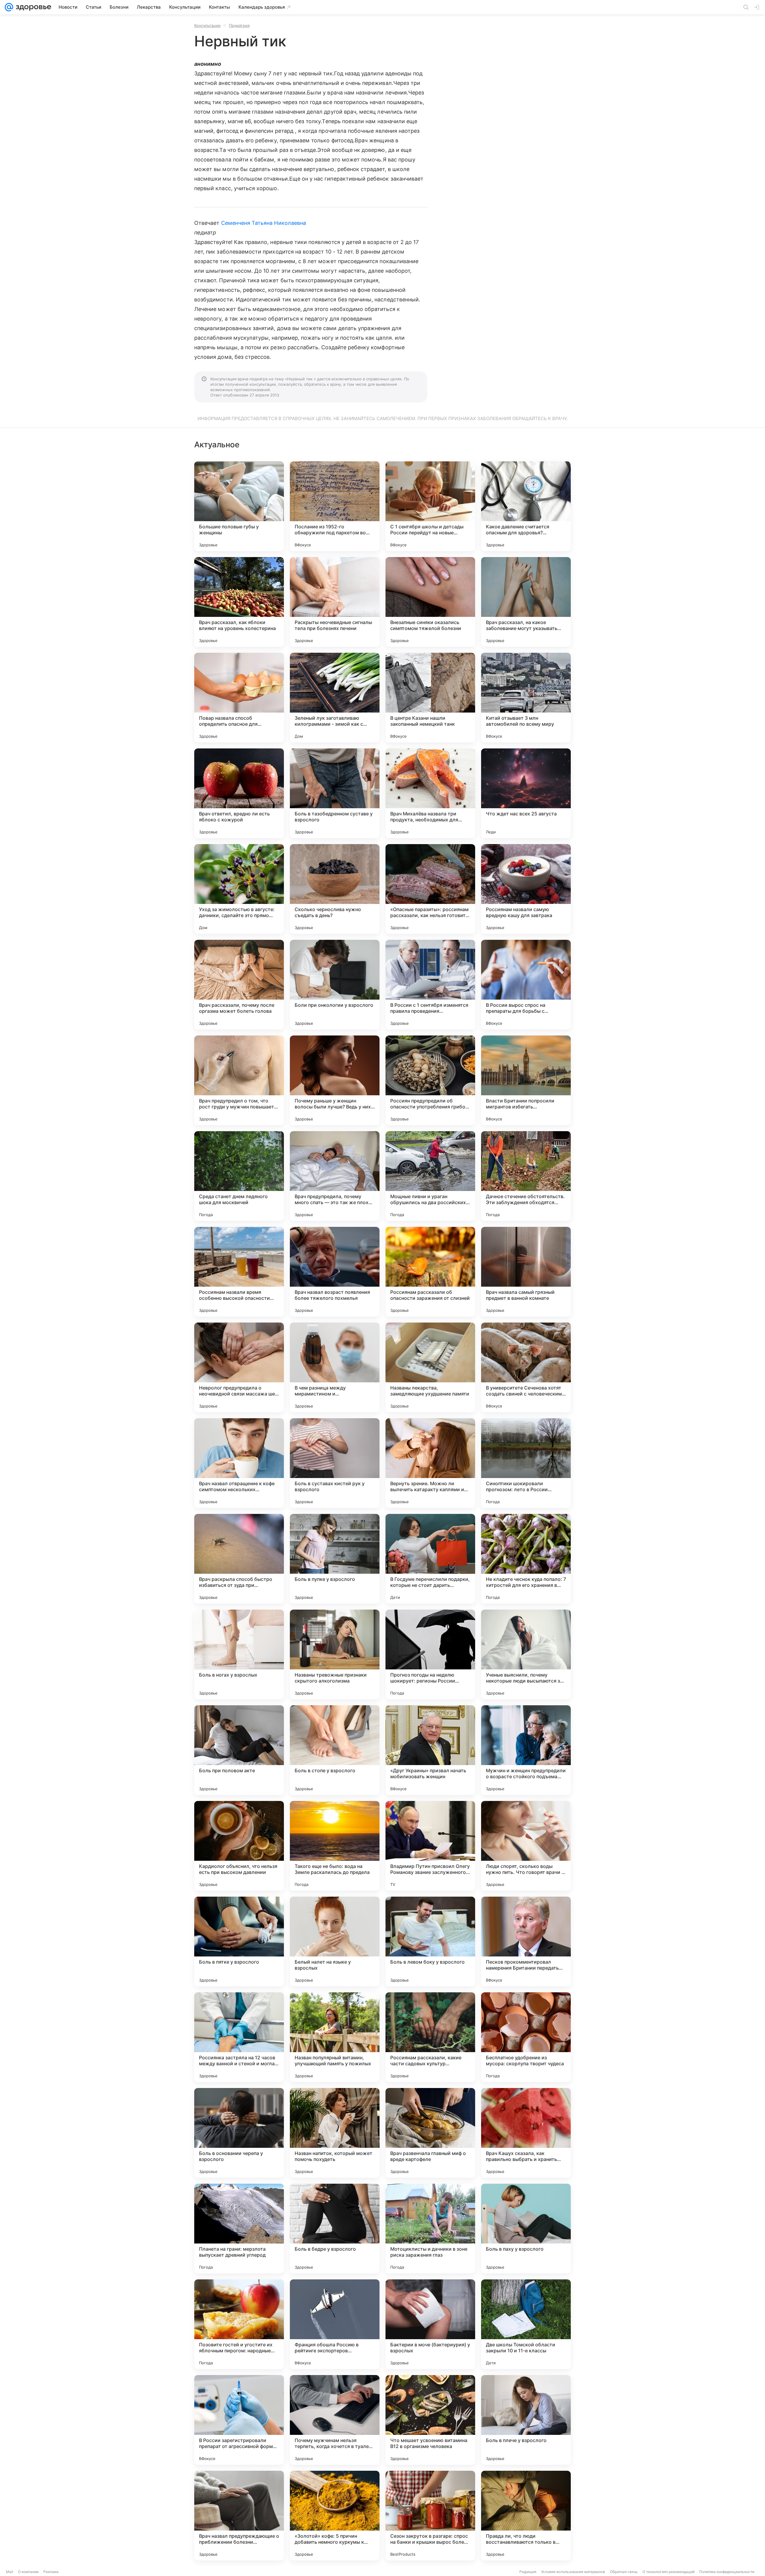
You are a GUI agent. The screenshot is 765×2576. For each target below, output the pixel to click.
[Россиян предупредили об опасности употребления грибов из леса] (430, 1080)
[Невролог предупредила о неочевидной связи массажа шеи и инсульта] (239, 1367)
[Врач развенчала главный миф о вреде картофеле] (430, 2133)
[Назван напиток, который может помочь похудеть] (335, 2133)
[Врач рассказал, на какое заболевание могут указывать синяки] (526, 602)
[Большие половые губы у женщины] (239, 506)
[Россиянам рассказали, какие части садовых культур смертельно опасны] (430, 2037)
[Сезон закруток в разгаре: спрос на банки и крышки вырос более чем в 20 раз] (430, 2516)
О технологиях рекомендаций (668, 2572)
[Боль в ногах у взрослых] (239, 1654)
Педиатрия (239, 25)
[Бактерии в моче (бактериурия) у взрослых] (430, 2324)
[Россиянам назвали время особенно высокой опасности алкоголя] (239, 1272)
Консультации (207, 25)
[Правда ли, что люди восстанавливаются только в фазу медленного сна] (526, 2516)
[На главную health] (32, 7)
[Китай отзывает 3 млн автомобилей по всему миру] (526, 698)
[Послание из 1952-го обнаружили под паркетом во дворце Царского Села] (335, 506)
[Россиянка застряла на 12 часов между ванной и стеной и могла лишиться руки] (239, 2037)
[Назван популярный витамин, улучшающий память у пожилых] (335, 2037)
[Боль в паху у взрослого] (526, 2229)
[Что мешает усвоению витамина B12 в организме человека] (430, 2420)
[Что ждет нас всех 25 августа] (526, 793)
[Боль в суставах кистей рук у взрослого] (335, 1463)
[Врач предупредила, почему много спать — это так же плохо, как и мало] (335, 1176)
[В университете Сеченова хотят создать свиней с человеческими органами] (526, 1367)
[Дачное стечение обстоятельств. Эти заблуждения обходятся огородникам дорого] (526, 1176)
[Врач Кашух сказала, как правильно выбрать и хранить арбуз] (526, 2133)
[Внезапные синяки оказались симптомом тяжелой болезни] (430, 602)
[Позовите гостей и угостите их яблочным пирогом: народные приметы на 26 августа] (239, 2324)
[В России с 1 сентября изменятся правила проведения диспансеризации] (430, 985)
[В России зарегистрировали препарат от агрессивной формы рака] (239, 2420)
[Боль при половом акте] (239, 1750)
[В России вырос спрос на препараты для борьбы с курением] (526, 985)
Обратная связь (624, 2572)
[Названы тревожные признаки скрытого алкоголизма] (335, 1654)
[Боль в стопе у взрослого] (335, 1750)
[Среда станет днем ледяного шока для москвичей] (239, 1176)
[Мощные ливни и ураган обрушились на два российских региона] (430, 1176)
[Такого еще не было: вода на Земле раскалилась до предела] (335, 1846)
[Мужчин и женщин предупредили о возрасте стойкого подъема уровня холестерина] (526, 1750)
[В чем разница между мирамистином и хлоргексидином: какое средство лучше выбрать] (335, 1367)
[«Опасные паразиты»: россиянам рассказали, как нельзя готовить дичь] (430, 889)
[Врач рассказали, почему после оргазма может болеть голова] (239, 985)
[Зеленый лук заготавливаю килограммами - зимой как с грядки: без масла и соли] (335, 698)
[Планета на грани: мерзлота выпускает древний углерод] (239, 2229)
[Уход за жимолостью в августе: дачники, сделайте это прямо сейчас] (239, 889)
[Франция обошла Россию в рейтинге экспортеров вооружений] (335, 2324)
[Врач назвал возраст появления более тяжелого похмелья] (335, 1272)
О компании (28, 2572)
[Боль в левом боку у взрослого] (430, 1941)
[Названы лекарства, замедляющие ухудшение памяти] (430, 1367)
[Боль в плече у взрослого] (526, 2420)
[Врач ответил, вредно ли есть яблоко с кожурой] (239, 793)
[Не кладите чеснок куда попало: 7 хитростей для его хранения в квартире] (526, 1559)
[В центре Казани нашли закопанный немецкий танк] (430, 698)
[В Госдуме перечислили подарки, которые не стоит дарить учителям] (430, 1559)
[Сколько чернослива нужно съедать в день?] (335, 889)
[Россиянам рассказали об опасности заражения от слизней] (430, 1272)
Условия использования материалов (573, 2572)
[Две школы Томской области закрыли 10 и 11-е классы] (526, 2324)
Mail (10, 2572)
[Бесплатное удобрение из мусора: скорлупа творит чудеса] (526, 2037)
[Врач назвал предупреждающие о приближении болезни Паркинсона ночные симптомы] (239, 2516)
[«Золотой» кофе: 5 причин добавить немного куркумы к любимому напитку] (335, 2516)
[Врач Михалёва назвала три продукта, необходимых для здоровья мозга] (430, 793)
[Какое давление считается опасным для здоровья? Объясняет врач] (526, 506)
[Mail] (9, 7)
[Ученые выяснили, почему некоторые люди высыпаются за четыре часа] (526, 1654)
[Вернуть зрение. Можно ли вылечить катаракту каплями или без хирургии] (430, 1463)
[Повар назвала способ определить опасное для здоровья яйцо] (239, 698)
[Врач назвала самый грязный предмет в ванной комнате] (526, 1272)
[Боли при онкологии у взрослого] (335, 985)
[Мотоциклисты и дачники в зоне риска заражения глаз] (430, 2229)
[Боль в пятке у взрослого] (239, 1941)
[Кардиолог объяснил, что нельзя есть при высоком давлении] (239, 1846)
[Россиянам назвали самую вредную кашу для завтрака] (526, 889)
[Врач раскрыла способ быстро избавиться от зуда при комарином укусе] (239, 1559)
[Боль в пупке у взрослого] (335, 1559)
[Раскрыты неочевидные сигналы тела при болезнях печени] (335, 602)
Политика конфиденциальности (727, 2572)
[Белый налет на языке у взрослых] (335, 1941)
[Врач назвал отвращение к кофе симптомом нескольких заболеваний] (239, 1463)
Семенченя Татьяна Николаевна (264, 223)
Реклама (51, 2572)
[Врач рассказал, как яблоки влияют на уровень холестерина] (239, 602)
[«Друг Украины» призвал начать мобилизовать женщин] (430, 1750)
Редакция (528, 2572)
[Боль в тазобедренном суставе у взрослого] (335, 793)
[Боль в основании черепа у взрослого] (239, 2133)
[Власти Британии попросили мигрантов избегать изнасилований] (526, 1080)
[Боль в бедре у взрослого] (335, 2229)
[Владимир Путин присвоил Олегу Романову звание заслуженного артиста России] (430, 1846)
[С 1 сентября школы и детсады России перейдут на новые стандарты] (430, 506)
